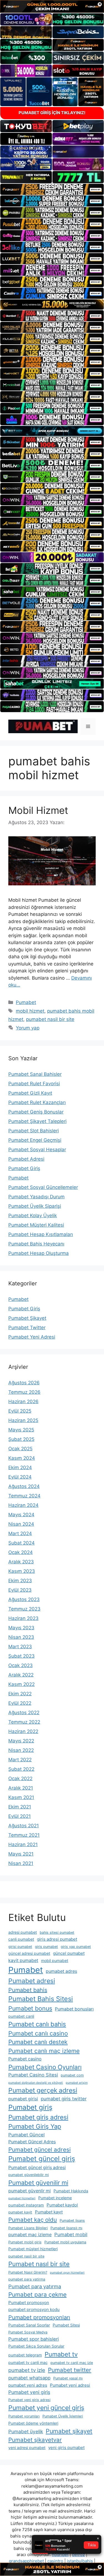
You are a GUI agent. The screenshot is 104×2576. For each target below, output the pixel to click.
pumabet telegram (25, 2355)
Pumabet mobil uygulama (65, 2242)
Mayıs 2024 (21, 1515)
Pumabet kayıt (49, 2212)
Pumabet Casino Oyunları (45, 2067)
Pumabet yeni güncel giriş (46, 2408)
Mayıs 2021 (21, 1854)
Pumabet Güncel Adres (32, 2142)
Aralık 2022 (21, 1675)
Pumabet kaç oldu (33, 2220)
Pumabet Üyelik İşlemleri (63, 2416)
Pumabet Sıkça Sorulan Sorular (36, 2346)
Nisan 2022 (21, 1750)
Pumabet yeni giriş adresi (29, 2400)
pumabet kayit (20, 2212)
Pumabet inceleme (55, 2198)
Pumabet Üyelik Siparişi (35, 1206)
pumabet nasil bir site (50, 1019)
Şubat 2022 (21, 1769)
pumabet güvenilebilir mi (29, 2175)
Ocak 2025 (20, 1449)
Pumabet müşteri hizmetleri (33, 2249)
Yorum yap (28, 1028)
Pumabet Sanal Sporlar (29, 2325)
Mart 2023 (20, 1647)
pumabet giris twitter (64, 2099)
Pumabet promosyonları (39, 2317)
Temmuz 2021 (24, 1835)
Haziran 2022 (23, 1731)
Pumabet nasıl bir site (39, 2264)
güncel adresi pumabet (29, 1953)
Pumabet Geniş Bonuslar (36, 1112)
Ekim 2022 (20, 1694)
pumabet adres (61, 1971)
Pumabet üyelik (26, 2431)
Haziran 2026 (23, 1402)
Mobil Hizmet (38, 810)
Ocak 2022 (20, 1779)
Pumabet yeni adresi (70, 2385)
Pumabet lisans (72, 2220)
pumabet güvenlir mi (30, 2191)
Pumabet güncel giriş (42, 2159)
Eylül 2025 (20, 1411)
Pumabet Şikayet (27, 1318)
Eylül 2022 (20, 1703)
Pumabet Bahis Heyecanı (36, 1244)
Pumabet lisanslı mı (66, 2228)
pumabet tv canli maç (28, 2362)
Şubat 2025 (21, 1439)
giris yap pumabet (76, 1947)
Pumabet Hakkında (71, 2191)
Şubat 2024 (21, 1543)
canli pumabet (21, 1939)
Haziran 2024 (23, 1505)
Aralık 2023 (21, 1562)
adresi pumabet (23, 1932)
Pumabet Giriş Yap (35, 2126)
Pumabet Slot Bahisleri (34, 1131)
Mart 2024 (20, 1533)
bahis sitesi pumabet (57, 1932)
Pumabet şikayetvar (35, 2440)
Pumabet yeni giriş (29, 2392)
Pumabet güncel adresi (40, 2150)
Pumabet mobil (71, 2234)
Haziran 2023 (23, 1618)
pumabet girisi (23, 2099)
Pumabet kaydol (62, 2205)
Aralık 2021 (21, 1788)
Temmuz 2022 (24, 1722)
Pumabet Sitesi (66, 2325)
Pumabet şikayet (69, 2431)
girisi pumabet (20, 1947)
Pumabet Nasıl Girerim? (28, 2272)
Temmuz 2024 (24, 1496)
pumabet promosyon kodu (34, 2309)
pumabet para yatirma (27, 2279)
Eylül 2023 (20, 1590)
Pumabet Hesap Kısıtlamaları (41, 1234)
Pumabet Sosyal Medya (28, 2332)
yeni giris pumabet (66, 2448)
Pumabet (26, 1002)
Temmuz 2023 (24, 1609)
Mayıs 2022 (21, 1741)
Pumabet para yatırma (35, 2286)
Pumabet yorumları (24, 2416)
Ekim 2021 (20, 1807)
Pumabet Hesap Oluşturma (39, 1253)
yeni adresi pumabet (27, 2448)
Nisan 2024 (21, 1524)
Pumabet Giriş (24, 1168)
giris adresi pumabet (57, 1939)
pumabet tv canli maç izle (72, 2363)
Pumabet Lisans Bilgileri (28, 2228)
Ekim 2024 (20, 1467)
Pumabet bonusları (74, 2009)
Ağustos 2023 (24, 1599)
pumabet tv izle (27, 2370)
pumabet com (72, 2075)
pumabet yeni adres (28, 2385)
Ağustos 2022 (24, 1713)
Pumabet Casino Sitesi (33, 2075)
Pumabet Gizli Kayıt (30, 1093)
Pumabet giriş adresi (38, 2117)
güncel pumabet (69, 1953)
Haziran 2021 (23, 1844)
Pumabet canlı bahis (37, 2024)
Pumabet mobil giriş (25, 2242)
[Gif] (52, 305)
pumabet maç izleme (30, 2235)
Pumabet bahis (28, 1990)
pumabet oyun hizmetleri (67, 2273)
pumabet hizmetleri (22, 2198)
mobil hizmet (30, 1011)
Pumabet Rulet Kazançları (37, 1102)
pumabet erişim (77, 2083)
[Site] (52, 189)
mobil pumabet (55, 1960)
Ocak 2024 (21, 1552)
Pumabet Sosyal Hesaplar (37, 1150)
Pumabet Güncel (26, 2135)
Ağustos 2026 (24, 1383)
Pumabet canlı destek (38, 2042)
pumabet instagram (26, 2205)
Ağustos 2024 (24, 1486)
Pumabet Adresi (26, 1159)
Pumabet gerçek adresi (43, 2090)
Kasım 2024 (22, 1458)
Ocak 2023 (21, 1665)
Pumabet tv (61, 2354)
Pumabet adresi (32, 1981)
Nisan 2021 (21, 1863)
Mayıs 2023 (21, 1628)
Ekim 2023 (20, 1581)
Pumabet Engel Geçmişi (35, 1140)
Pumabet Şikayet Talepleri (37, 1121)
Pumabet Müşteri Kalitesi (36, 1225)
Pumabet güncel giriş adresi (37, 2168)
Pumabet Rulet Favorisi (34, 1084)
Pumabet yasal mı (68, 2378)
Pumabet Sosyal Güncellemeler (43, 1187)
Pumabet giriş (30, 2107)
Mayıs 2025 (21, 1430)
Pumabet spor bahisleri (34, 2339)
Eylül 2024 (20, 1477)
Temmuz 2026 (24, 1392)
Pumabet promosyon (29, 2303)
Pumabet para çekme (37, 2295)
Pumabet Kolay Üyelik (33, 1216)
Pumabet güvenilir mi (38, 2183)
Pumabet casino (25, 2059)
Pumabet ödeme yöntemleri (33, 2423)
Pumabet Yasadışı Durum (36, 1197)
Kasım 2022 (21, 1684)
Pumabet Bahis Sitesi (41, 1999)
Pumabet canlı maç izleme (44, 2051)
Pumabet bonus (30, 2008)
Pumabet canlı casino (38, 2033)
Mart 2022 (20, 1760)
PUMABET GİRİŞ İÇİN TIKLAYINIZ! (52, 113)
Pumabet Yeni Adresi (32, 1337)
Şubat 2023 (21, 1656)
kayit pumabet (23, 1960)
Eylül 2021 (20, 1816)
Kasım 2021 (21, 1797)
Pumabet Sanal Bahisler (35, 1074)
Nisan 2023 (21, 1637)
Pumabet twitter (70, 2370)
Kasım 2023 (22, 1571)
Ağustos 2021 (24, 1826)
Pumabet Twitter (27, 1328)
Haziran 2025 (23, 1420)
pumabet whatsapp (29, 2378)
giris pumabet (46, 1947)
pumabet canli (21, 2016)
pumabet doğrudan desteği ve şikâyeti (36, 2083)
